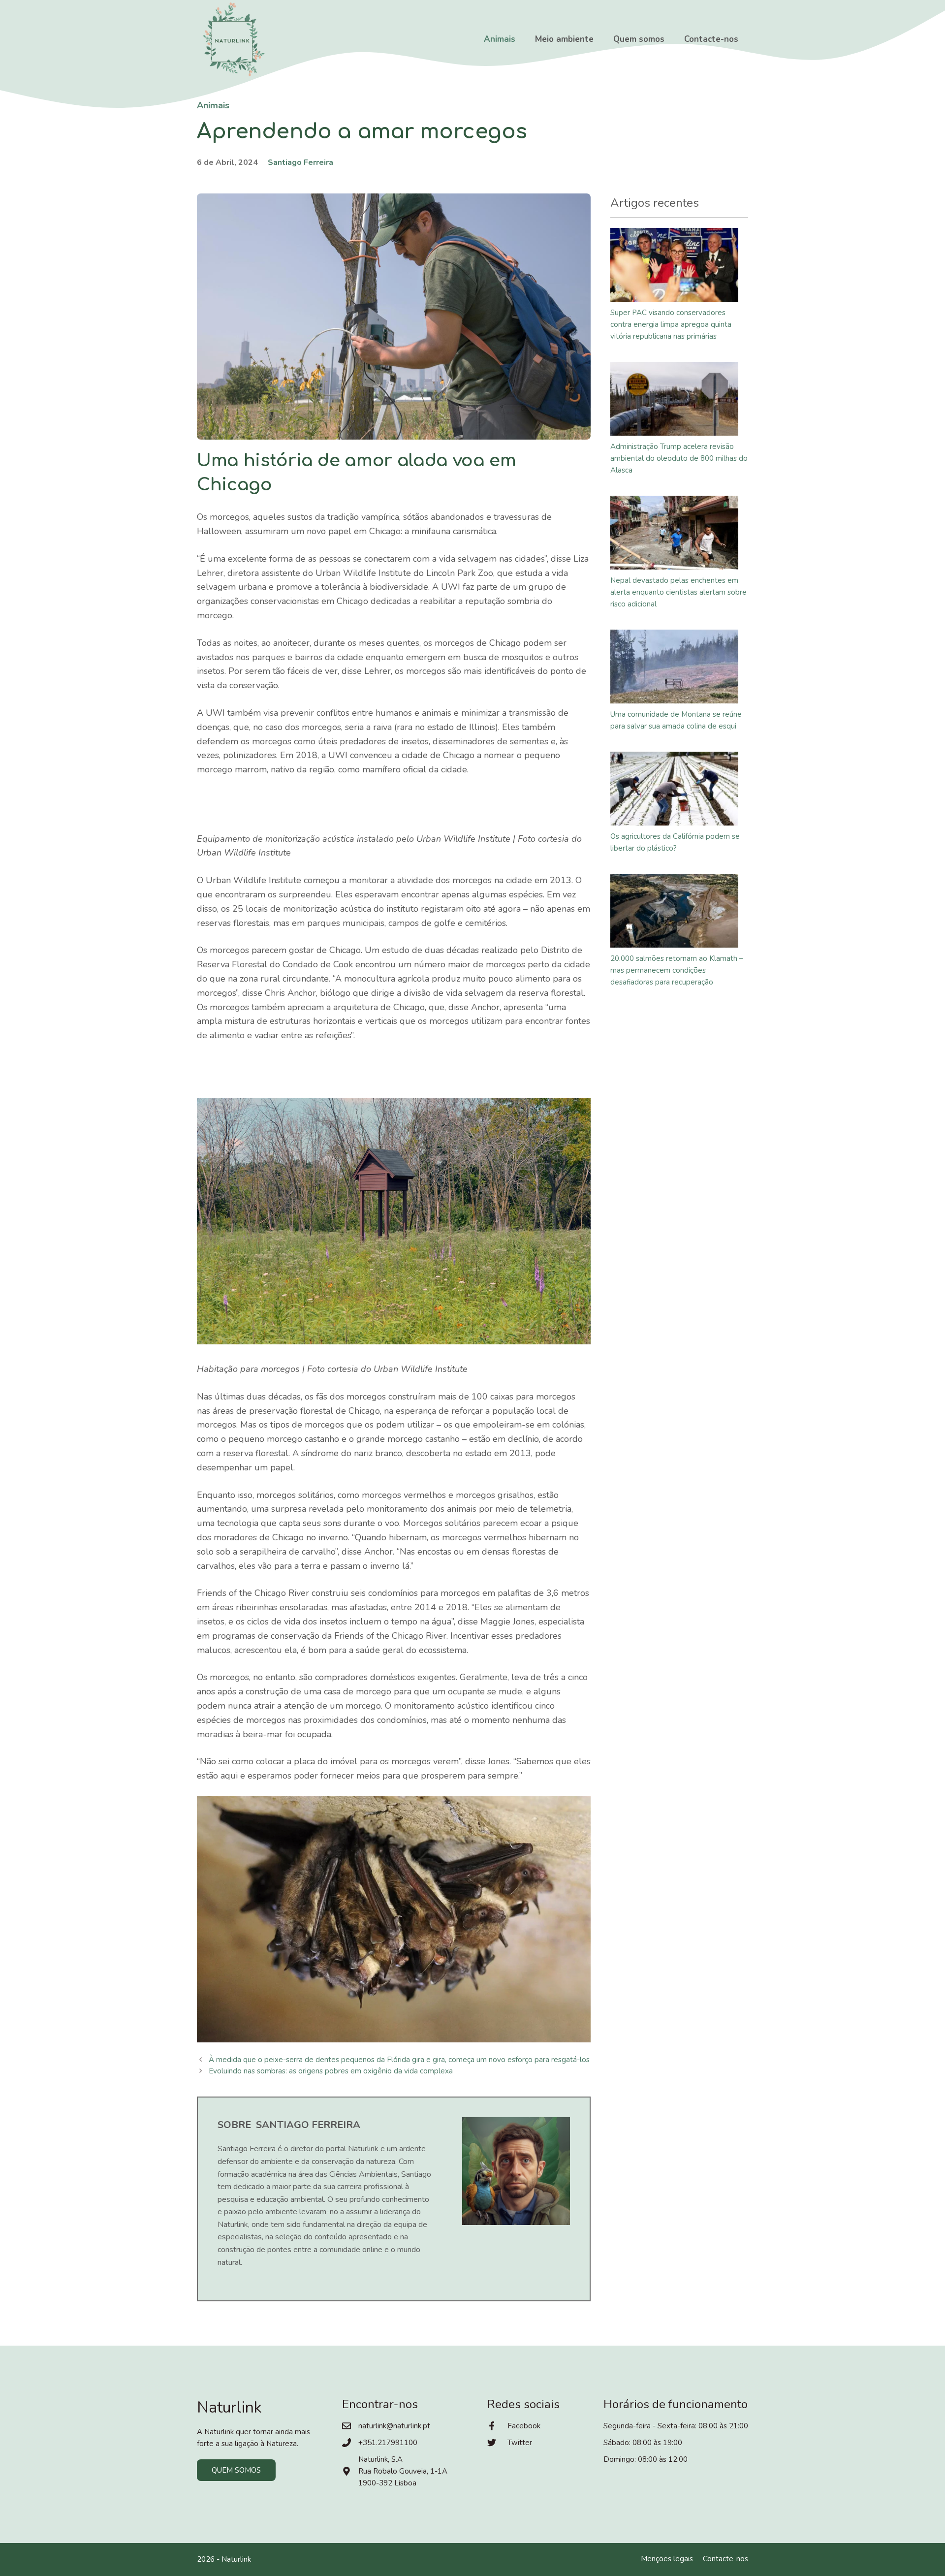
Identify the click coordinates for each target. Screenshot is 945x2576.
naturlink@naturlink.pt (394, 2426)
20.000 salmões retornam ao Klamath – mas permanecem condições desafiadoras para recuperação (677, 970)
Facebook (524, 2426)
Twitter (520, 2443)
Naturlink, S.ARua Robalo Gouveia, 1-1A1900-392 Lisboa (403, 2471)
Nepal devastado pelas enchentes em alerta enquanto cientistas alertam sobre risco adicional (678, 592)
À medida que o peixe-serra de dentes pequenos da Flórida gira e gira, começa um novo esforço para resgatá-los (399, 2060)
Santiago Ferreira (300, 162)
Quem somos (639, 39)
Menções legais (667, 2559)
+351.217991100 (388, 2443)
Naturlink (236, 2559)
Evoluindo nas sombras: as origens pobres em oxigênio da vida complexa (331, 2071)
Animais (500, 39)
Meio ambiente (564, 39)
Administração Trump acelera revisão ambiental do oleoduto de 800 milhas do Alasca (679, 458)
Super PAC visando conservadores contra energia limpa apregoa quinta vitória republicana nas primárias (671, 324)
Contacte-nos (711, 39)
